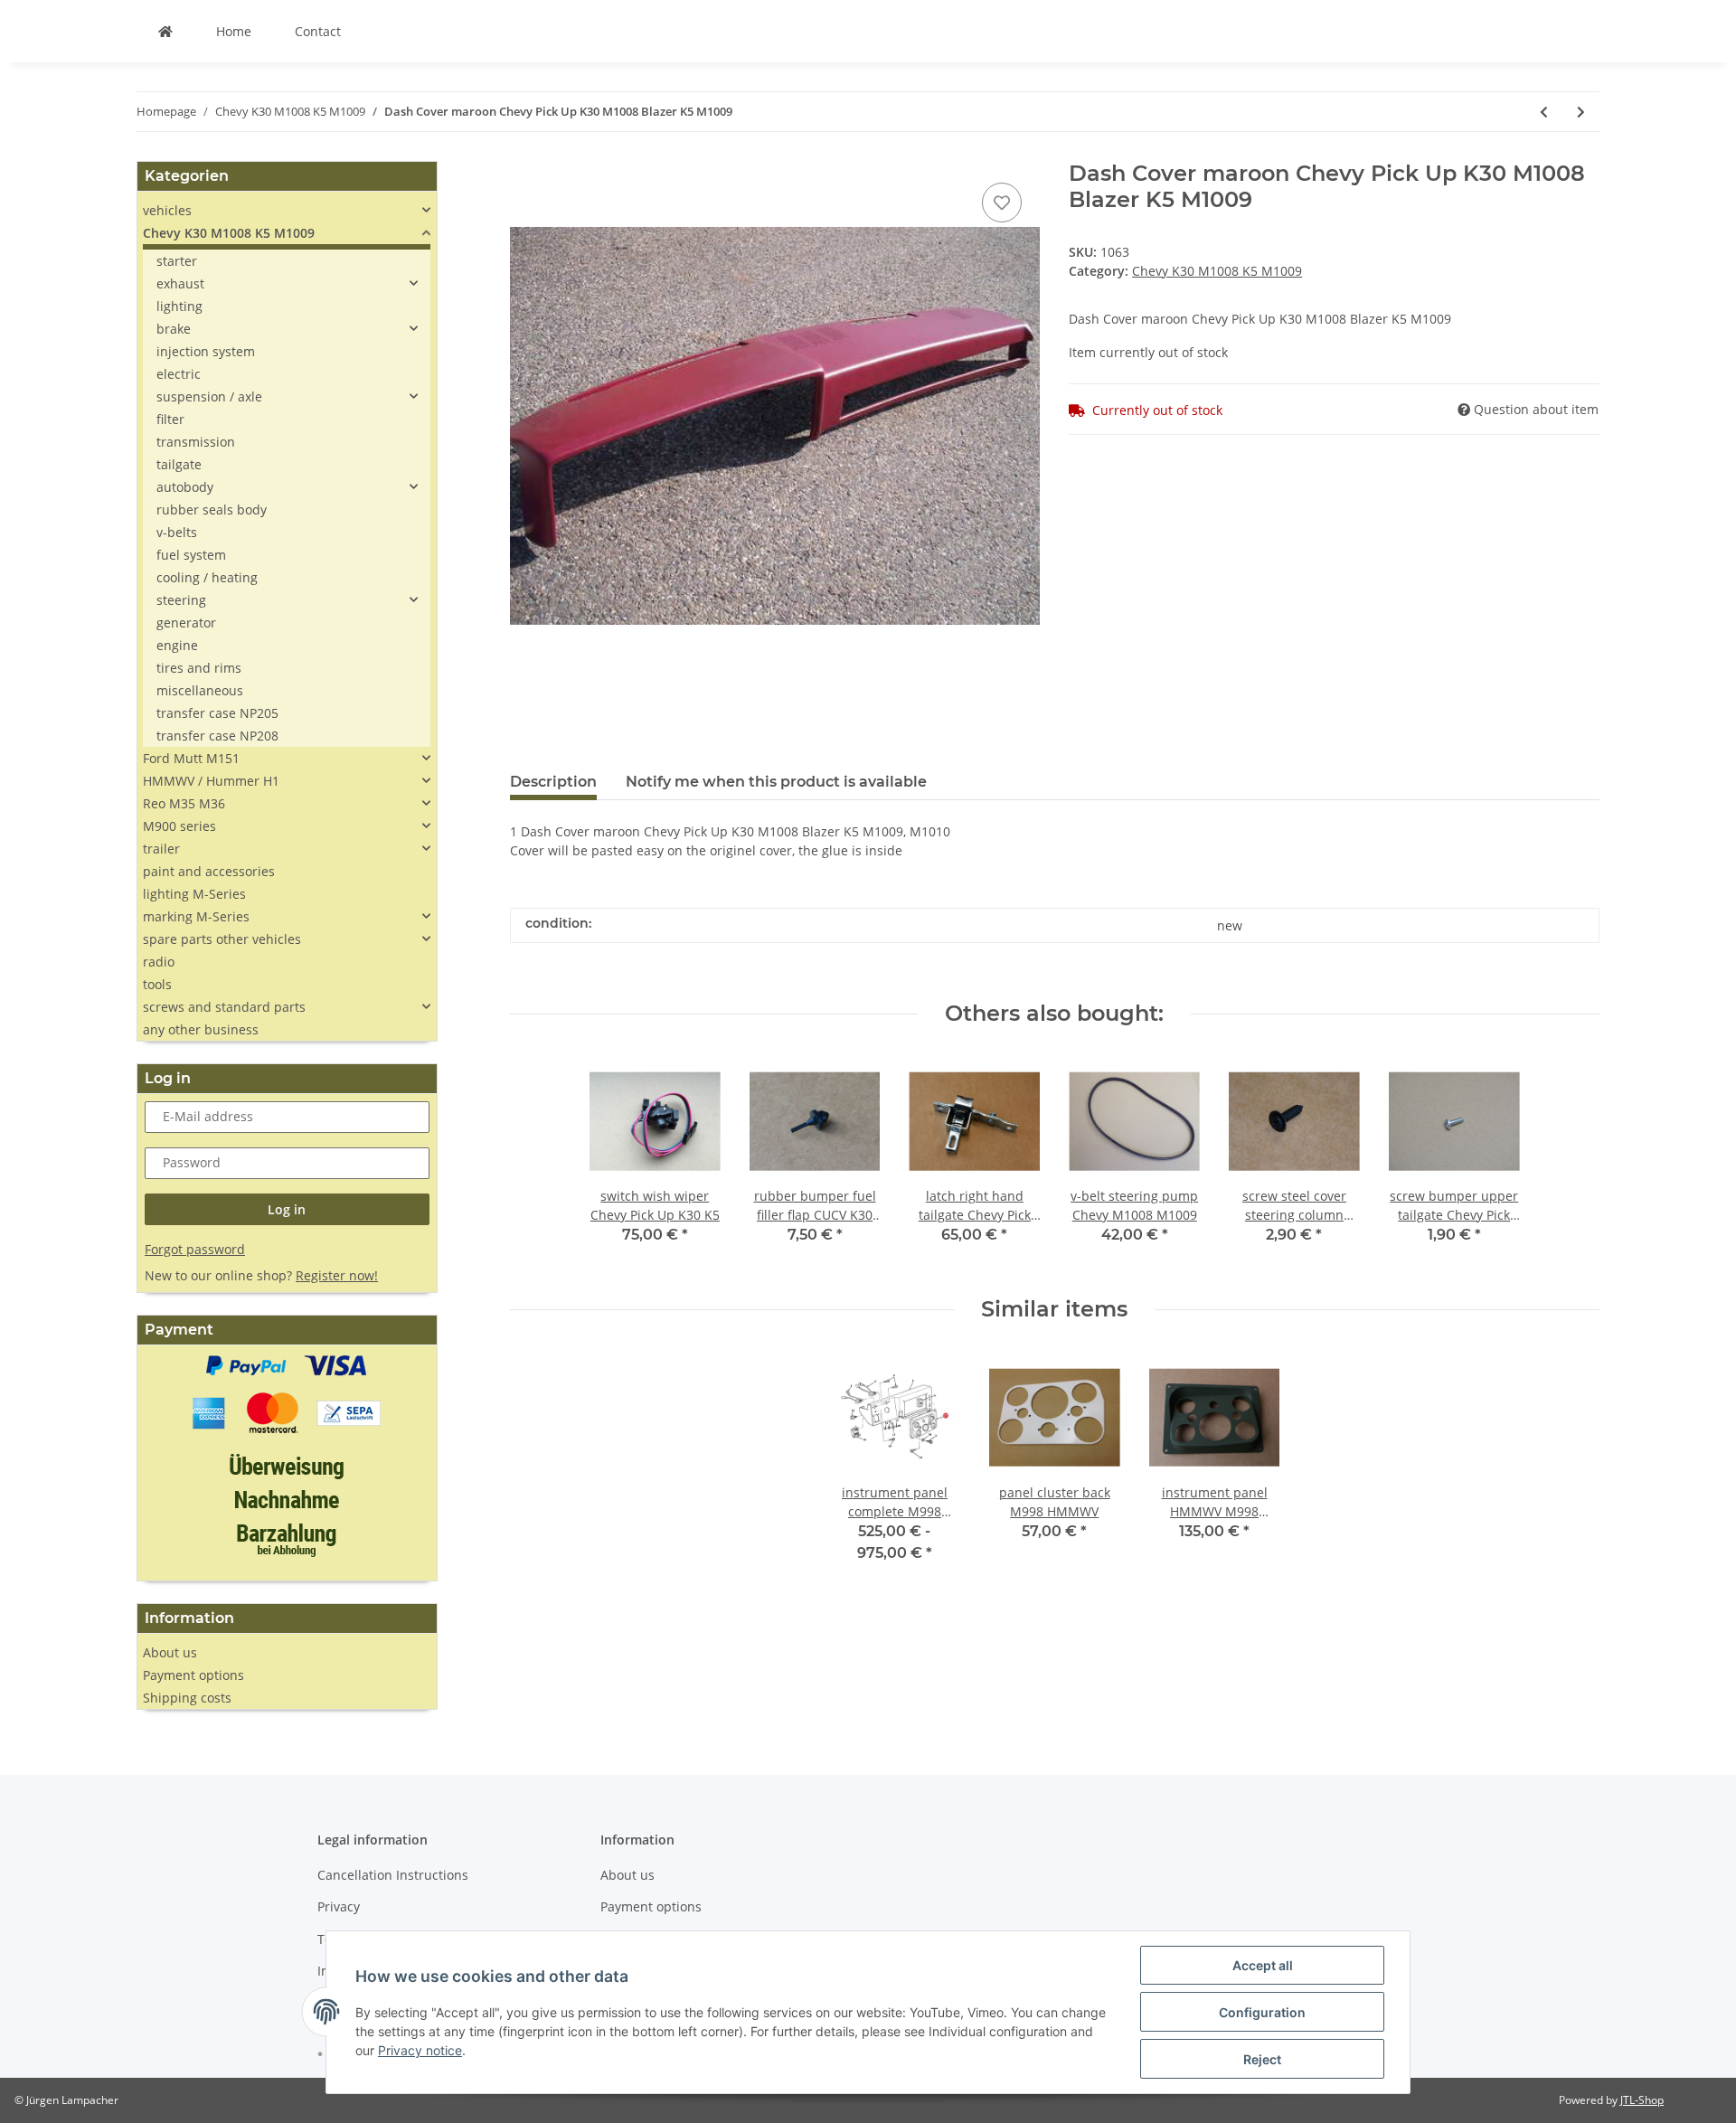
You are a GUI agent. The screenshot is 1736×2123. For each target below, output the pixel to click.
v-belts (177, 532)
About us (170, 1652)
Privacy (339, 1906)
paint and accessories (209, 871)
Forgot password (195, 1249)
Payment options (193, 1675)
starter (177, 261)
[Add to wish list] (1002, 203)
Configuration (1262, 2012)
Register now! (337, 1275)
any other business (201, 1029)
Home (234, 31)
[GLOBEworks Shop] (165, 31)
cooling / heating (207, 577)
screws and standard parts (224, 1007)
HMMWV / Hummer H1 (211, 781)
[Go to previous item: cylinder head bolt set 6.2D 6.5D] (1544, 112)
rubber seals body (212, 510)
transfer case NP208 (217, 736)
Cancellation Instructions (393, 1875)
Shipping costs (187, 1698)
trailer (161, 849)
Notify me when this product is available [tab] (776, 782)
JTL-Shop (1642, 2100)
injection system (206, 351)
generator (186, 623)
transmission (196, 442)
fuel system (191, 555)
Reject (1262, 2059)
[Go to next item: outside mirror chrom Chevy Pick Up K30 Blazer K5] (1581, 112)
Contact (318, 31)
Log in (287, 1209)
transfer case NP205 (217, 713)
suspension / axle (209, 396)
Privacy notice (420, 2050)
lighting (179, 306)
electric (179, 374)
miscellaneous (200, 690)
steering (181, 600)
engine (177, 645)
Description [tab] (553, 782)
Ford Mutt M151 (191, 758)
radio (159, 962)
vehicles (167, 210)
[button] (287, 210)
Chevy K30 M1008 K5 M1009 (1217, 271)
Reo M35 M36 (184, 803)
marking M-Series (196, 916)
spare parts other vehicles (222, 939)
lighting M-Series (194, 894)
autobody (185, 487)
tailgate (179, 464)
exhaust (180, 283)
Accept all (1263, 1965)
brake (174, 329)
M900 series (179, 826)
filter (170, 419)
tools (157, 984)
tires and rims (199, 668)
